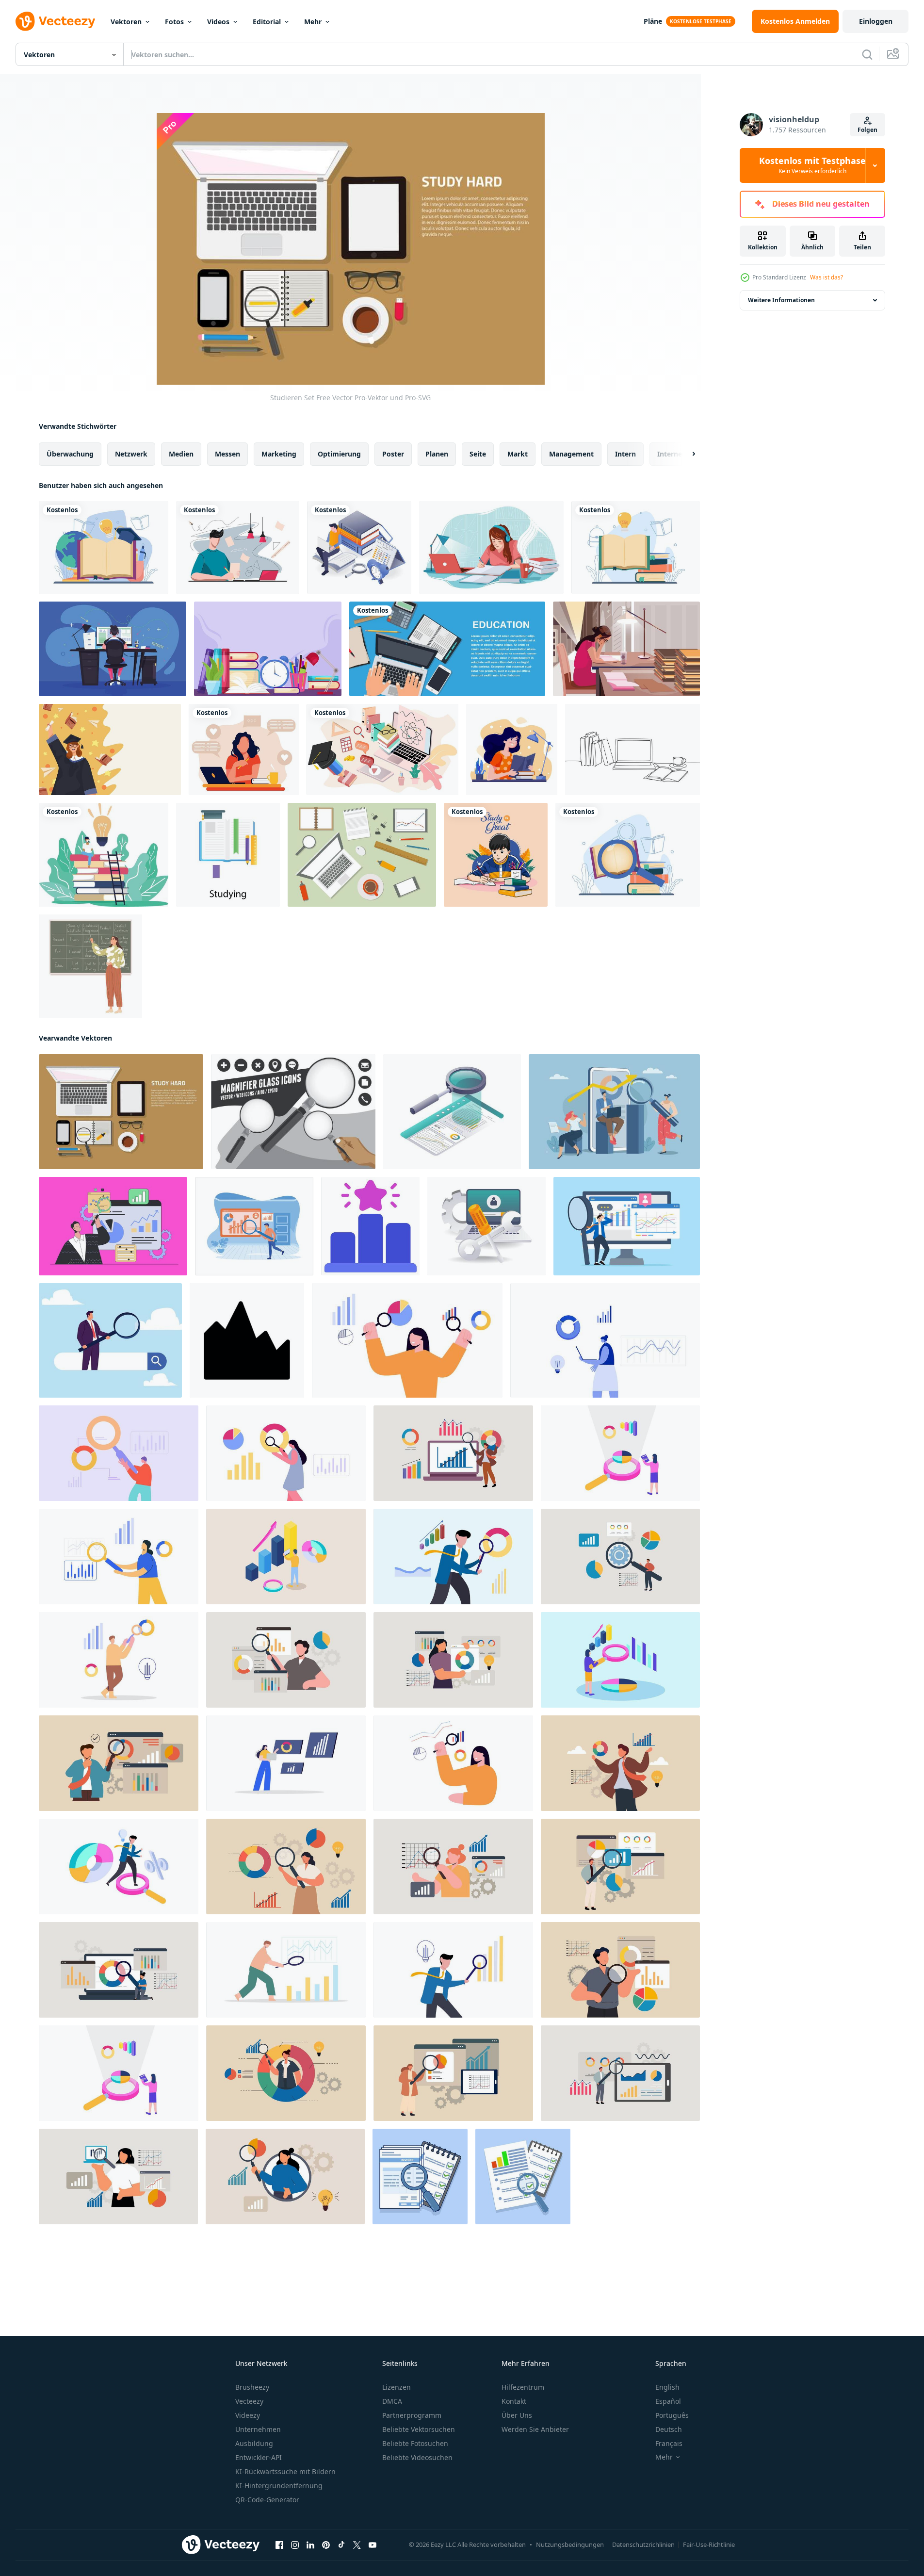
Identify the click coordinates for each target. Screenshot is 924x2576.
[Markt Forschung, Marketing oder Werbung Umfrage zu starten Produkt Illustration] (407, 1340)
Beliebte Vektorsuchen (419, 2429)
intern (625, 454)
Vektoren (126, 22)
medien (181, 454)
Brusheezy (252, 2387)
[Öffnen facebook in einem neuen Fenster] (279, 2545)
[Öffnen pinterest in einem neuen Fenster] (326, 2545)
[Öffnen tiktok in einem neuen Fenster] (341, 2545)
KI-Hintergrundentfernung (279, 2486)
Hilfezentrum (523, 2387)
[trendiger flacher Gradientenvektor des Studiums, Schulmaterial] (228, 855)
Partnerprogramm (412, 2415)
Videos (218, 22)
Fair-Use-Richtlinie (709, 2544)
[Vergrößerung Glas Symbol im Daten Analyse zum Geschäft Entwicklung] (452, 1112)
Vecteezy (249, 2401)
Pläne (653, 21)
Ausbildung (254, 2443)
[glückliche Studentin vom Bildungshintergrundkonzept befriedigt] (110, 750)
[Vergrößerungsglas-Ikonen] (293, 1112)
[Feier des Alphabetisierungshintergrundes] (268, 649)
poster (393, 454)
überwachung (70, 454)
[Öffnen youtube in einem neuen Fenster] (373, 2545)
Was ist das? (827, 277)
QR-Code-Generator (267, 2500)
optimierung (339, 454)
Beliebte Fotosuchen (415, 2443)
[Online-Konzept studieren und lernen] (238, 547)
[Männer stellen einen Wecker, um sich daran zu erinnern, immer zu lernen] (359, 547)
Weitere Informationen (781, 300)
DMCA (392, 2401)
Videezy (248, 2415)
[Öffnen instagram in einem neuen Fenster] (295, 2545)
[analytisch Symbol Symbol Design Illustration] (247, 1340)
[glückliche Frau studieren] (512, 750)
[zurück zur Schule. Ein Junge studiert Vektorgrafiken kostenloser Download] (496, 855)
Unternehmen (258, 2429)
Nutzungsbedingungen (570, 2544)
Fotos (174, 22)
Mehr (313, 22)
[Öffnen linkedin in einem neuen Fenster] (310, 2545)
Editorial (267, 22)
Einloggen (876, 21)
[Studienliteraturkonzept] (104, 547)
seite (478, 454)
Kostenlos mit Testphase (812, 165)
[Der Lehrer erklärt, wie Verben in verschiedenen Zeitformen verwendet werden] (90, 966)
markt (518, 454)
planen (437, 454)
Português (672, 2415)
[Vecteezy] (55, 21)
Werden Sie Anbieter (535, 2429)
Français (669, 2443)
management (571, 454)
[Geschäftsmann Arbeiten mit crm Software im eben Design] (627, 1226)
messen (227, 454)
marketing (279, 454)
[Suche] (867, 54)
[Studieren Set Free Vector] (121, 1112)
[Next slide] (685, 454)
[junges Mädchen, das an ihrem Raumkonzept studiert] (491, 547)
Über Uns (517, 2415)
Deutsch (669, 2429)
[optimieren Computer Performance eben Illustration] (486, 1226)
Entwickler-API (259, 2457)
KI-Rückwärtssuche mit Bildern (285, 2471)
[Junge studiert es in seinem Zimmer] (113, 649)
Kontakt (514, 2401)
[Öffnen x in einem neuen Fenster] (357, 2545)
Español (668, 2401)
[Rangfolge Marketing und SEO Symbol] (370, 1226)
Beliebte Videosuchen (417, 2457)
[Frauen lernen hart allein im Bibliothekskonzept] (626, 649)
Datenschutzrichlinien (643, 2544)
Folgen (867, 130)
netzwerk (131, 454)
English (667, 2387)
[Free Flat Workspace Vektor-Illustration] (362, 855)
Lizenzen (397, 2387)
